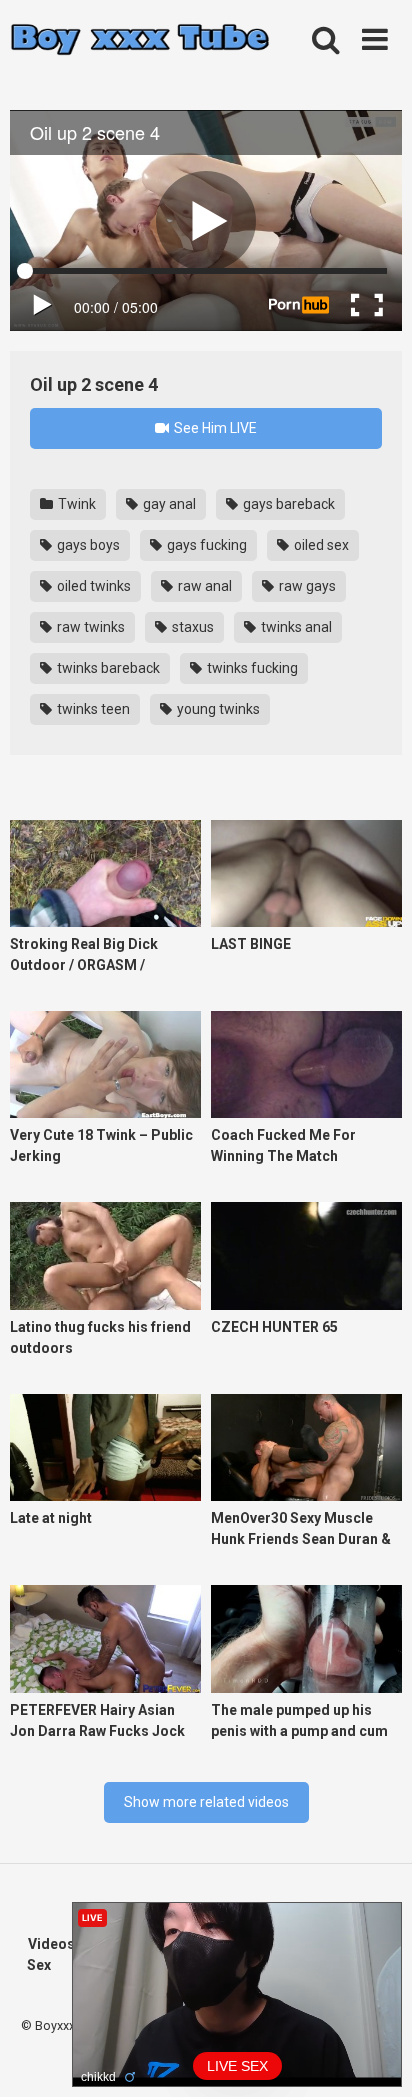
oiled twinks (92, 586)
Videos (51, 1944)
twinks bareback (107, 668)
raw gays (306, 586)
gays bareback (287, 504)
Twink (75, 504)
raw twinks (89, 627)
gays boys (87, 545)
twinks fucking (251, 668)
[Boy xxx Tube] (140, 40)
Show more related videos (206, 1802)
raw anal (203, 586)
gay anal (168, 504)
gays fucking (205, 545)
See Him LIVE (214, 428)
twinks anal (295, 627)
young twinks (217, 709)
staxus (191, 627)
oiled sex (320, 545)
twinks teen (92, 709)
